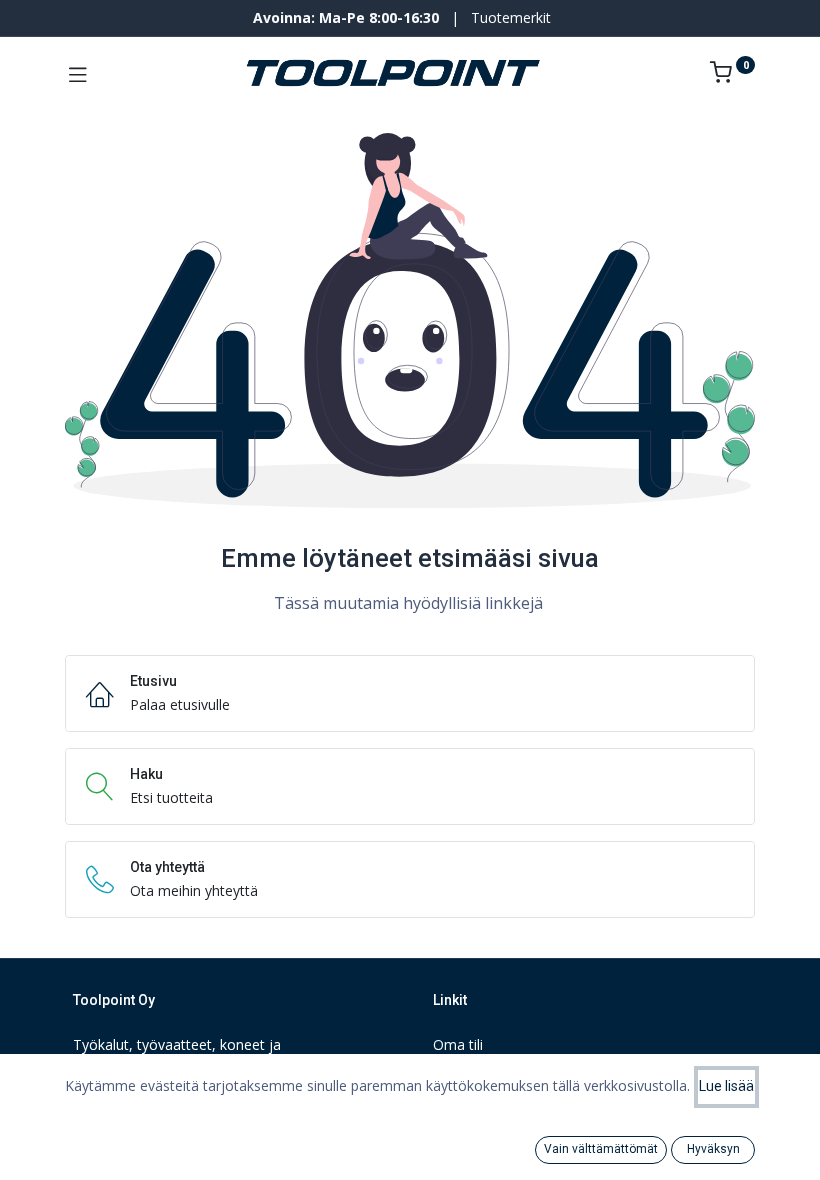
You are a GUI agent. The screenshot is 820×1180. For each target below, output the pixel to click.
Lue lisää (726, 1086)
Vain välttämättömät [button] (601, 1149)
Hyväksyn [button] (713, 1149)
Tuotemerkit (511, 17)
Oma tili (458, 1044)
